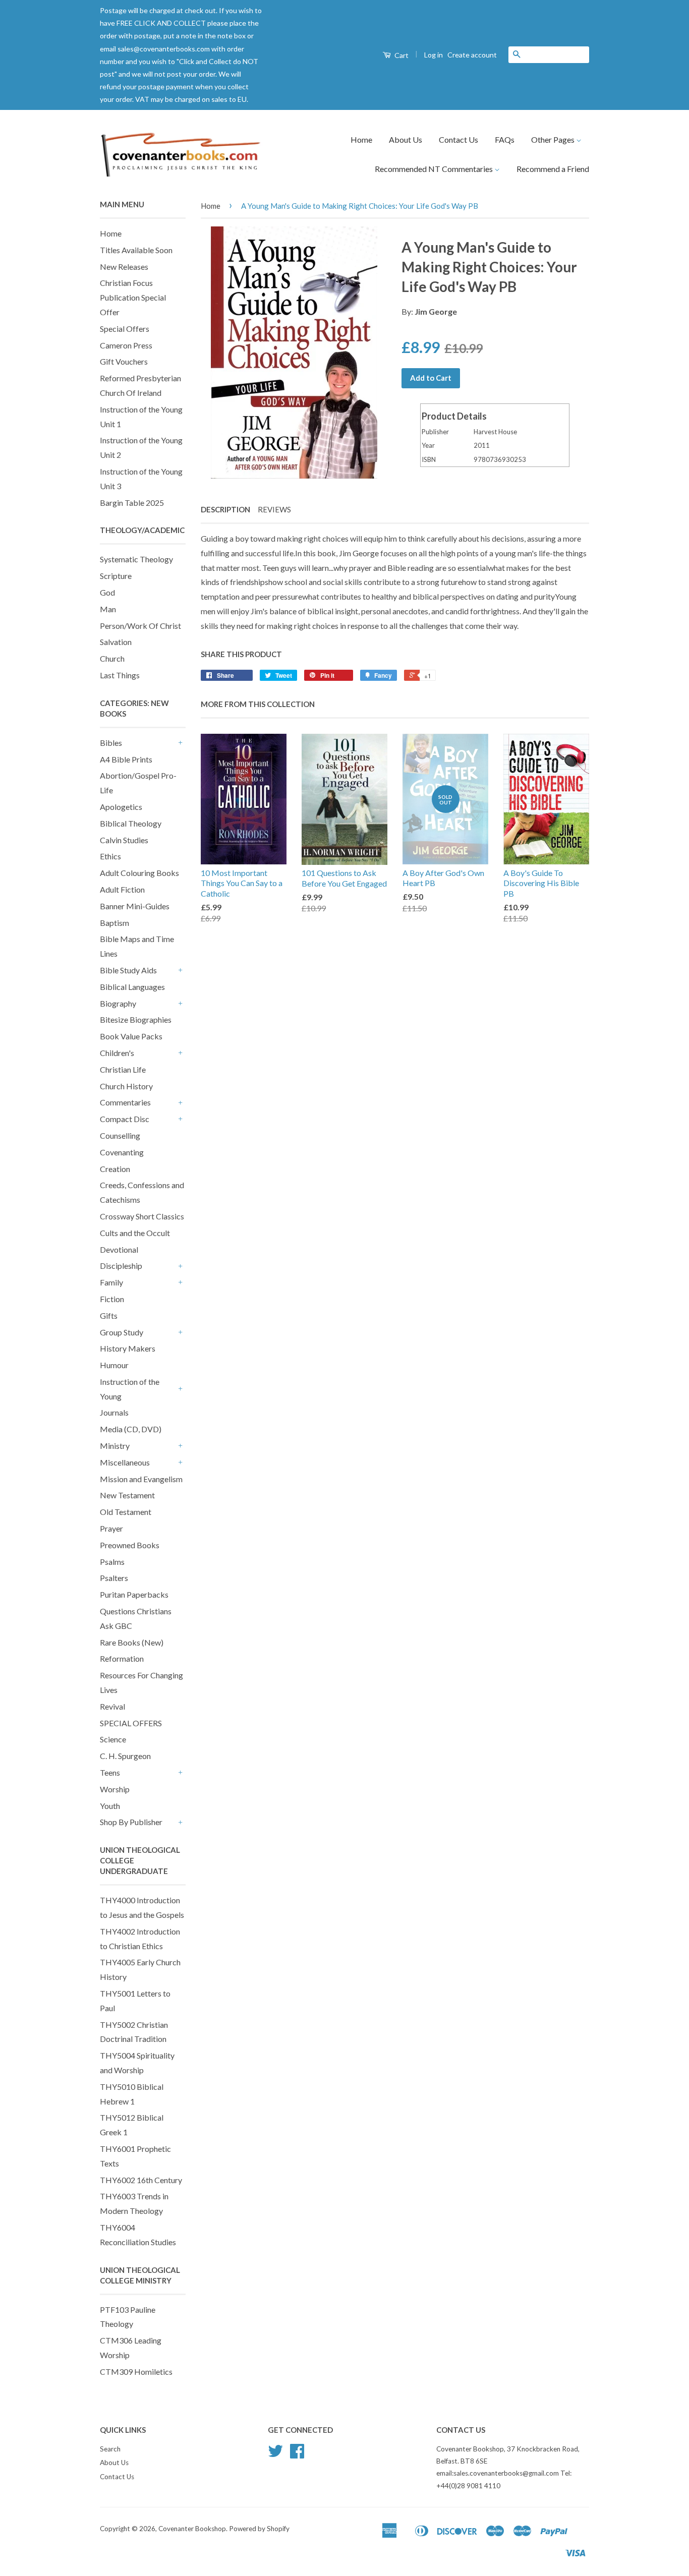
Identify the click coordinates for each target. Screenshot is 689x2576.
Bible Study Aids (128, 970)
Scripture (116, 576)
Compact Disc (125, 1119)
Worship (115, 1789)
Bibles (111, 743)
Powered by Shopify (259, 2529)
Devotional (119, 1249)
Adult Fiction (122, 889)
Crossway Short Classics (142, 1216)
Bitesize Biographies (136, 1019)
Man (108, 609)
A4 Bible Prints (126, 759)
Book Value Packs (131, 1036)
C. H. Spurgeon (125, 1756)
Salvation (116, 642)
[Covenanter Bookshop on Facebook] (297, 2454)
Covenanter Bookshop (192, 2529)
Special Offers (125, 329)
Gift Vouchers (124, 361)
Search (110, 2449)
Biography (118, 1003)
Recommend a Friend (553, 169)
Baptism (114, 923)
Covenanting (122, 1152)
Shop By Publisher (131, 1822)
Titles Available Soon (136, 250)
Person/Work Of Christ (140, 626)
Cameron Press (126, 345)
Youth (110, 1806)
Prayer (111, 1528)
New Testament (127, 1495)
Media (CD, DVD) (131, 1429)
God (107, 592)
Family (111, 1282)
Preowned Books (130, 1545)
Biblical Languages (132, 987)
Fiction (112, 1299)
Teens (110, 1772)
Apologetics (121, 807)
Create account (472, 55)
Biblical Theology (131, 823)
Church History (126, 1086)
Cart (401, 55)
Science (113, 1739)
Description (225, 509)
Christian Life (123, 1069)
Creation (115, 1169)
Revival (112, 1706)
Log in (434, 55)
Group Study (122, 1332)
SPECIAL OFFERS (131, 1723)
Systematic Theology (136, 559)
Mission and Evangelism (141, 1479)
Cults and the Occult (135, 1233)
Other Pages (554, 139)
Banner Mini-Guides (135, 906)
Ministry (115, 1446)
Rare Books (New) (132, 1642)
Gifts (109, 1315)
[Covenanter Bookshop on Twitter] (275, 2454)
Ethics (110, 856)
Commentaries (125, 1102)
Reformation (122, 1658)
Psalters (114, 1578)
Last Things (120, 675)
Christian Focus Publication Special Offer (133, 297)
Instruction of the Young (130, 1389)
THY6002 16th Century (141, 2180)
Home (361, 139)
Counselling (120, 1135)
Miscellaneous (125, 1462)
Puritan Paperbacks (134, 1594)
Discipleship (121, 1266)
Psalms (112, 1562)
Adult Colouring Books (139, 873)
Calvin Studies (124, 840)
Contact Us (458, 139)
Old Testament (126, 1512)
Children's (117, 1053)
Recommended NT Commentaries (435, 169)
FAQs (505, 139)
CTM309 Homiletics (136, 2372)
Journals (114, 1412)
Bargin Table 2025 (132, 503)
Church (112, 658)
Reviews (274, 509)
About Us (406, 139)
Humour (114, 1365)
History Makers (128, 1348)
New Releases (124, 267)
